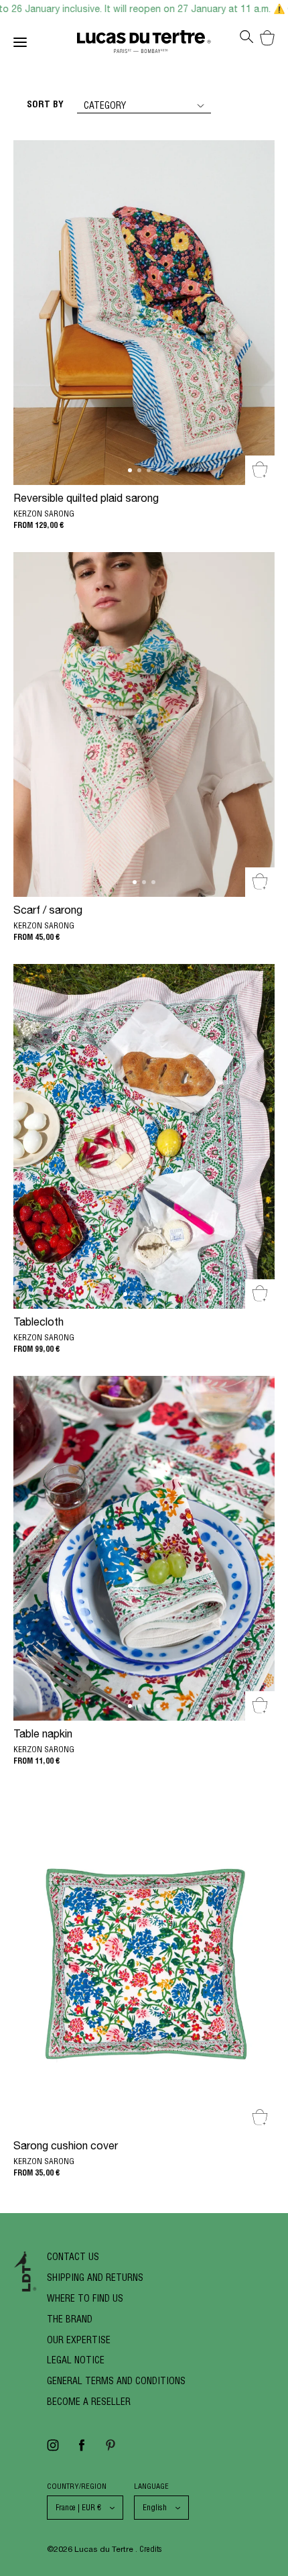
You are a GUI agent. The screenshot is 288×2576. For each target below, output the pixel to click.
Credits (151, 2549)
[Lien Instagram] (53, 2450)
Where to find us (85, 2298)
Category (105, 105)
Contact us (73, 2257)
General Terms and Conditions (116, 2381)
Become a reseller (89, 2402)
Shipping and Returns (95, 2277)
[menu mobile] (45, 45)
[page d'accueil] (144, 45)
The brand (70, 2319)
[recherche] (246, 41)
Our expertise (79, 2340)
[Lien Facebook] (82, 2450)
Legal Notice (76, 2360)
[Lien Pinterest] (111, 2450)
